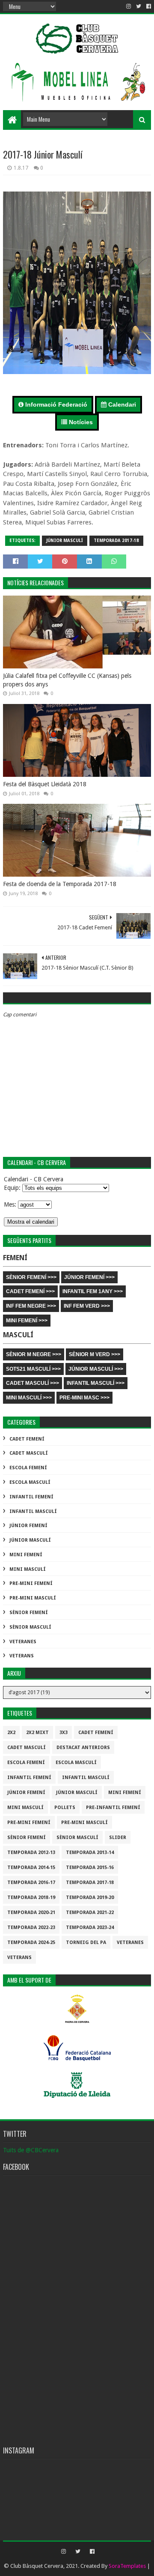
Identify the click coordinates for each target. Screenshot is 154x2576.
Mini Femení (26, 1555)
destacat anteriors (83, 1748)
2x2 (11, 1733)
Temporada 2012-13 (31, 1853)
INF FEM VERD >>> (87, 1306)
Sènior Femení (29, 1613)
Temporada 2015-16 (90, 1868)
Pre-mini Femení (31, 1583)
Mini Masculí (28, 1569)
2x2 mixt (37, 1733)
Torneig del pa (86, 1942)
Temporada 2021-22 (90, 1913)
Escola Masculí (30, 1482)
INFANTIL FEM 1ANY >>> (93, 1291)
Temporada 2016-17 (31, 1883)
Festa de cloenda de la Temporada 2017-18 (60, 884)
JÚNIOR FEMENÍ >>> (89, 1277)
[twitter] (139, 6)
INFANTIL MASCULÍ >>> (96, 1383)
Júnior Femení (28, 1526)
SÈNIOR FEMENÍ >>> (31, 1277)
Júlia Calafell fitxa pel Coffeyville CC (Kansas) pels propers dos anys (67, 680)
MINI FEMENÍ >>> (27, 1321)
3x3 (64, 1733)
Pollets (65, 1808)
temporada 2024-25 (31, 1942)
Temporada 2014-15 (31, 1868)
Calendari (121, 404)
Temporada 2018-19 (31, 1898)
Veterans (22, 1656)
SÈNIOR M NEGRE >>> (34, 1354)
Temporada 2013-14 (90, 1853)
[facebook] (148, 6)
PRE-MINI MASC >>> (84, 1398)
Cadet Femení (27, 1439)
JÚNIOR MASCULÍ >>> (96, 1369)
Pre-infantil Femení (113, 1808)
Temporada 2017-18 (116, 541)
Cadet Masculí (29, 1453)
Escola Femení (28, 1468)
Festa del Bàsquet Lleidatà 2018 (45, 784)
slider (118, 1838)
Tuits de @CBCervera (31, 2150)
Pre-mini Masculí (33, 1598)
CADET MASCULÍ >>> (33, 1383)
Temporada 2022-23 (31, 1928)
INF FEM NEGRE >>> (31, 1306)
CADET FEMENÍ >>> (30, 1291)
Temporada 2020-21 (31, 1913)
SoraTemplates (127, 2566)
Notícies (80, 422)
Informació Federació (55, 404)
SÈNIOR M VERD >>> (95, 1354)
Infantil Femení (31, 1497)
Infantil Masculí (33, 1511)
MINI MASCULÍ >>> (29, 1398)
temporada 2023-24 (90, 1928)
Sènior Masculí (30, 1627)
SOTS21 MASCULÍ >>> (33, 1369)
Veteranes (23, 1642)
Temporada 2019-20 (90, 1898)
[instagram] (129, 6)
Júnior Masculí (65, 541)
